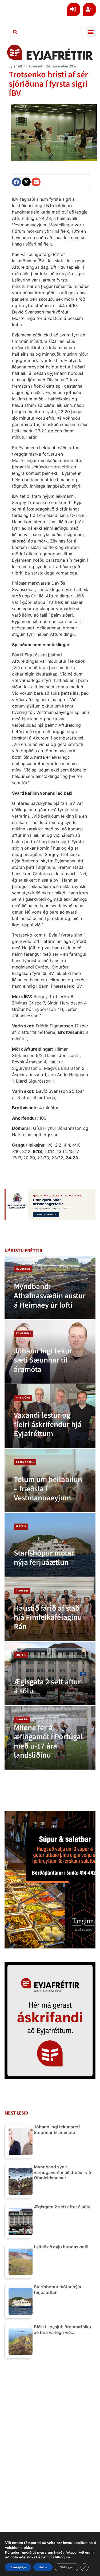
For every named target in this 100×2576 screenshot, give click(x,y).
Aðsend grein (25, 1462)
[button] (91, 32)
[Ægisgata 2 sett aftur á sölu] (50, 1673)
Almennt (35, 66)
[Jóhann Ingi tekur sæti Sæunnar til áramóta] (50, 1352)
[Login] (74, 9)
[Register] (89, 9)
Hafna (43, 2567)
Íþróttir (22, 1591)
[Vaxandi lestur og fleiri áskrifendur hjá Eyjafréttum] (50, 1416)
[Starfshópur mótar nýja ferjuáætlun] (50, 1545)
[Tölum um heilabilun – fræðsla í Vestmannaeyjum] (50, 1481)
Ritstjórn (23, 1398)
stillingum (61, 2557)
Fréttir (21, 1526)
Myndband (23, 1269)
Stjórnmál (23, 1333)
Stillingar (67, 2567)
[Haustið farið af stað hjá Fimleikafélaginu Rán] (50, 1609)
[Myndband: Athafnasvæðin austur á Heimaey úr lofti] (50, 1288)
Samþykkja (18, 2567)
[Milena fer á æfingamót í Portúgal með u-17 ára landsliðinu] (50, 1738)
